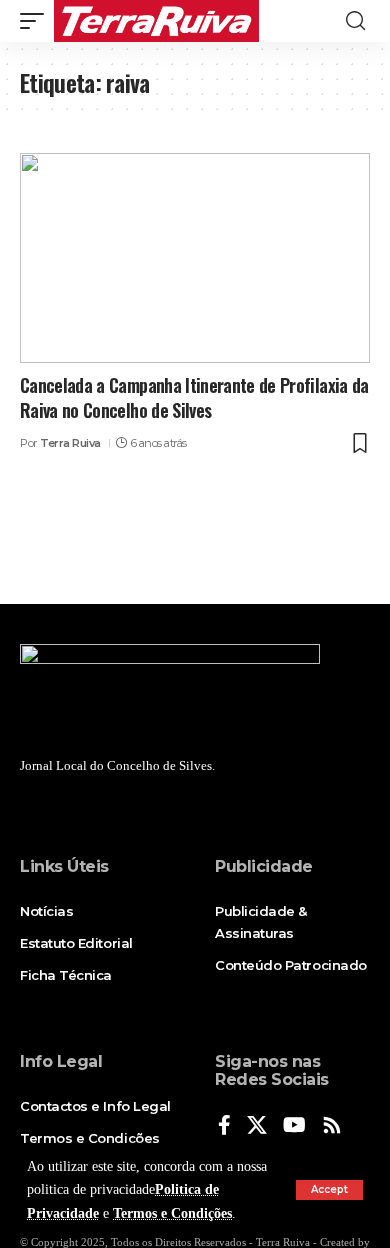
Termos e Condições (172, 1213)
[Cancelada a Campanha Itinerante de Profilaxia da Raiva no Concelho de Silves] (195, 258)
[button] (329, 1190)
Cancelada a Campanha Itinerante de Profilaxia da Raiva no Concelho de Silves (194, 397)
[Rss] (332, 1126)
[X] (257, 1126)
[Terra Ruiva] (156, 21)
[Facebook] (224, 1126)
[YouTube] (294, 1126)
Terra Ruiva (70, 443)
